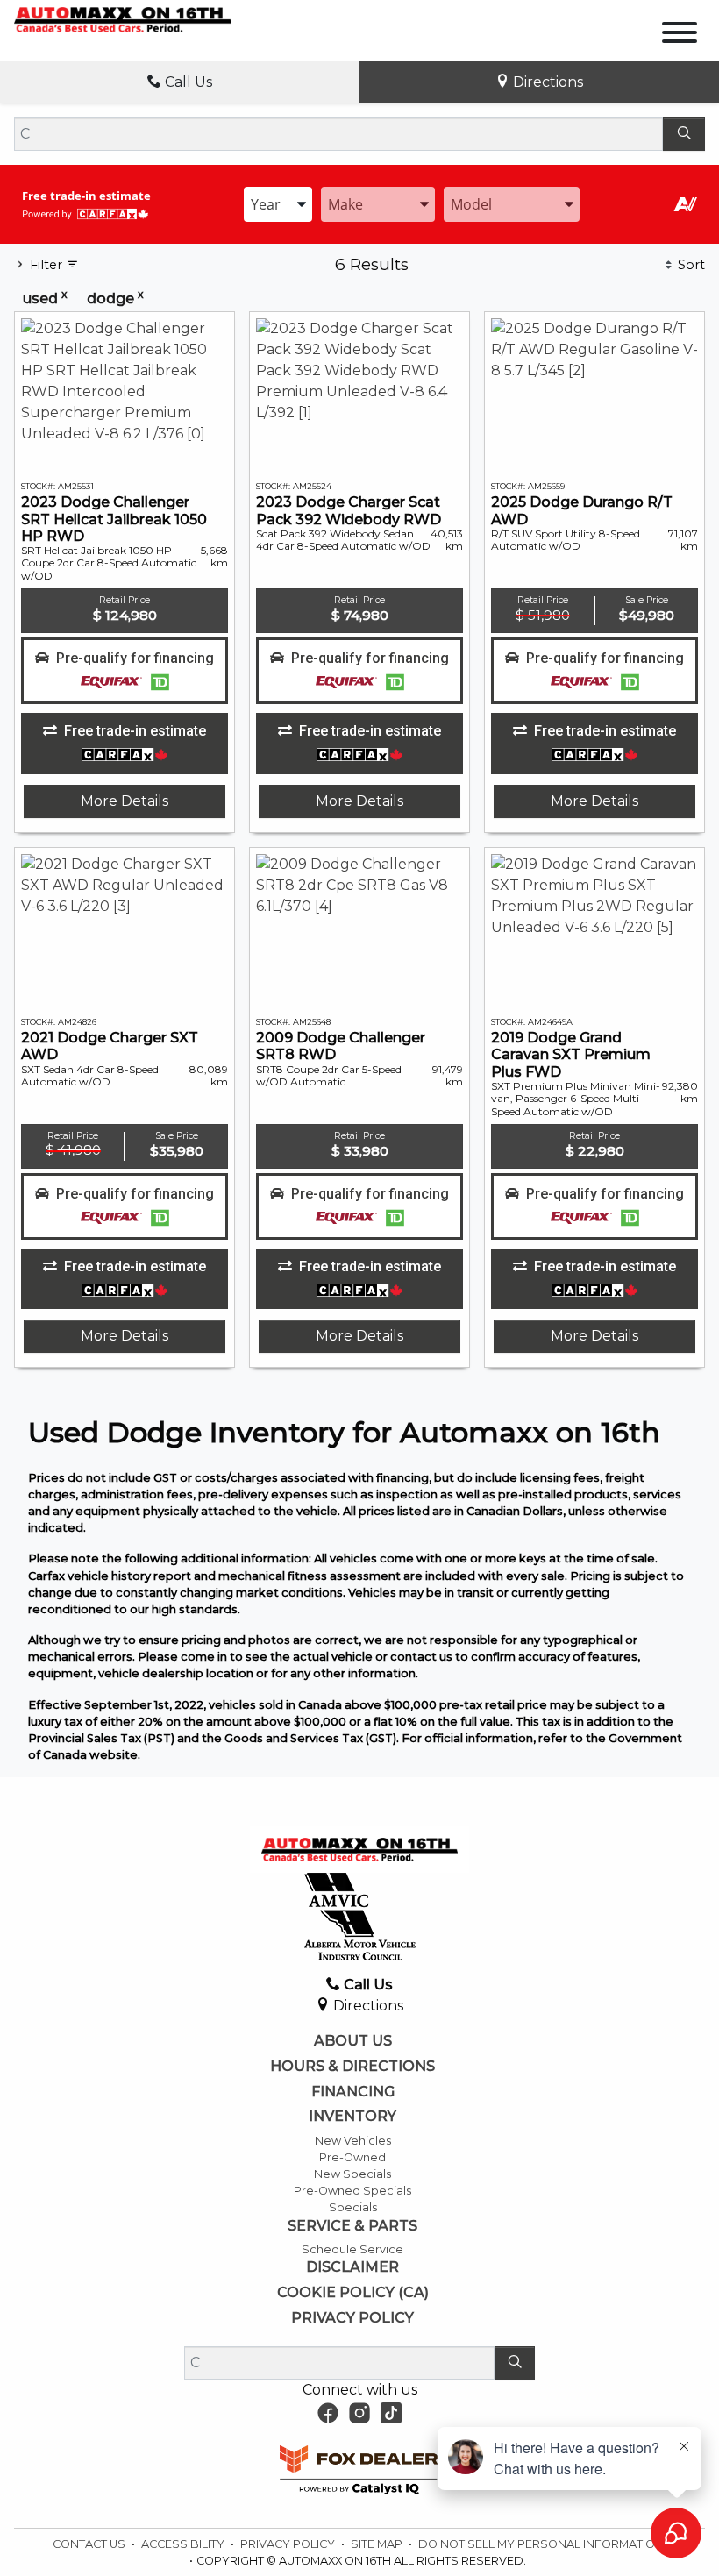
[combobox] (278, 204)
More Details (125, 801)
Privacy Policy (352, 2318)
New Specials (352, 2174)
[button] (125, 671)
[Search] (684, 134)
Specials (353, 2207)
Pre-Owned (352, 2157)
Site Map (378, 2544)
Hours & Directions (352, 2067)
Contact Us (90, 2544)
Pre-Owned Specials (352, 2191)
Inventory (352, 2117)
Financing (353, 2092)
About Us (353, 2041)
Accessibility (184, 2544)
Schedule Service (352, 2249)
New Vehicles (353, 2141)
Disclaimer (352, 2267)
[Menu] (680, 36)
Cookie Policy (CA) (353, 2293)
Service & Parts (352, 2226)
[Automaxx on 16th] (123, 19)
